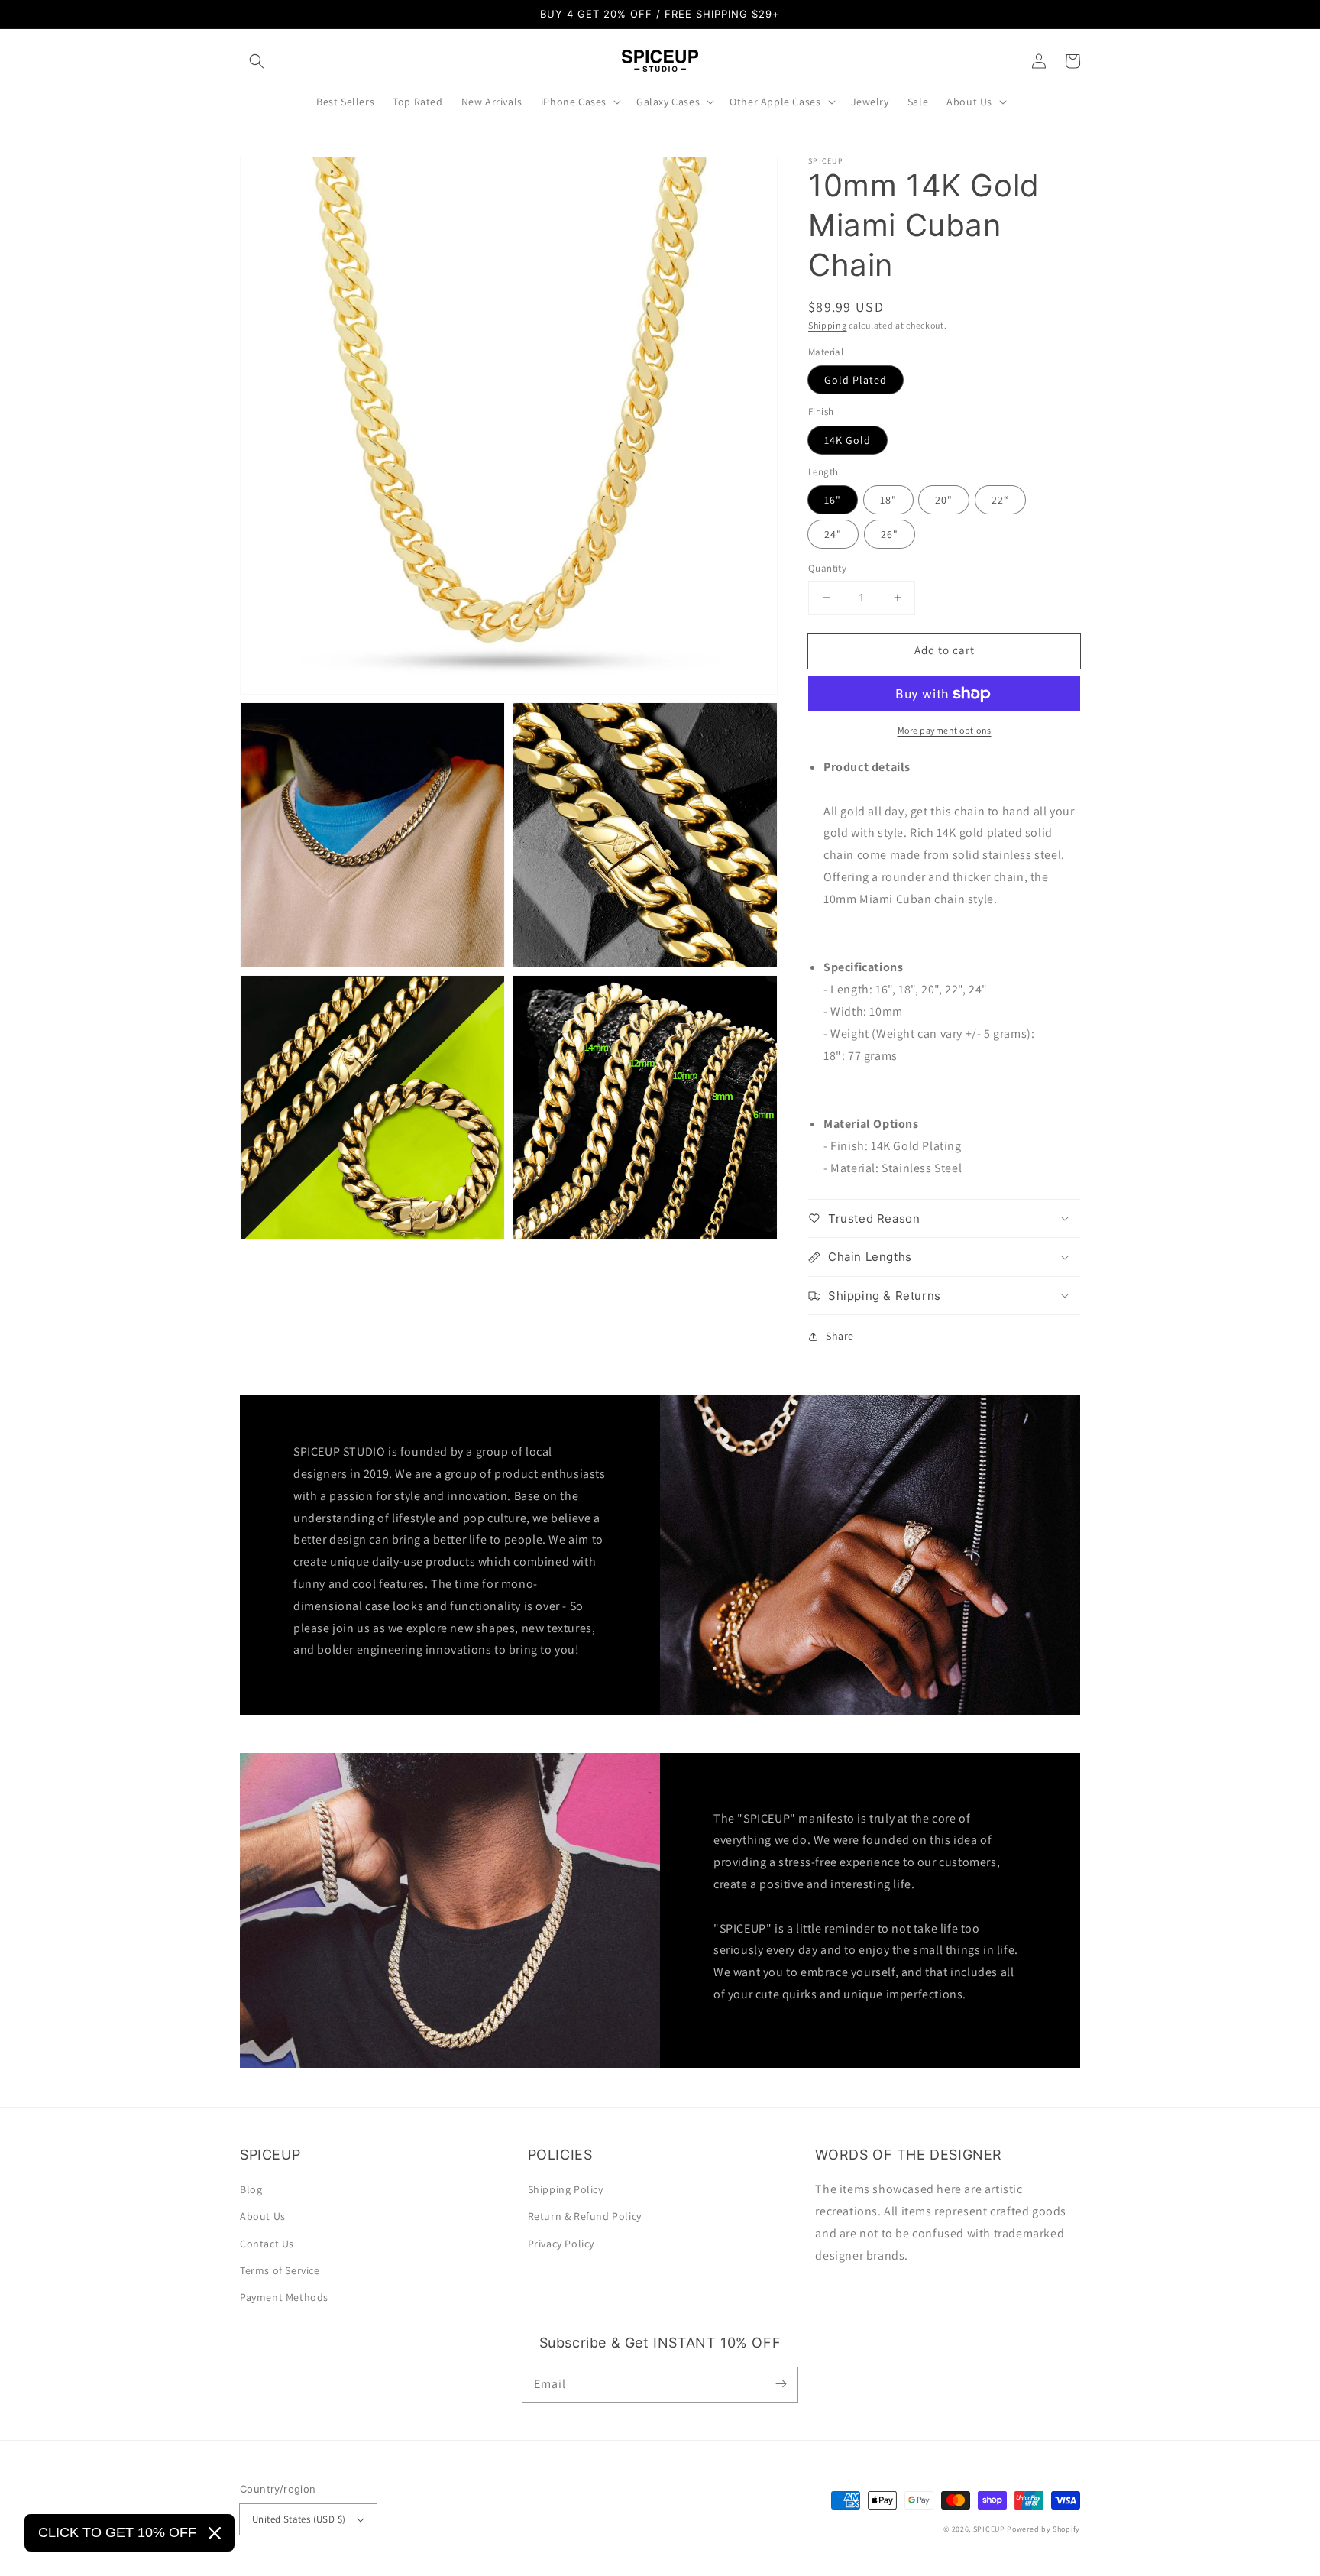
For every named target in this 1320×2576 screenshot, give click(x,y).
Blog (251, 2189)
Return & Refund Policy (585, 2216)
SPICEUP (989, 2529)
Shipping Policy (566, 2189)
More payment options (945, 730)
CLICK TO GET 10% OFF (117, 2532)
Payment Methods (284, 2297)
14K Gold (848, 440)
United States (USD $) (299, 2519)
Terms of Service (280, 2270)
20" (944, 500)
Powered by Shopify (1043, 2529)
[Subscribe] (781, 2384)
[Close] (215, 2533)
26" (890, 534)
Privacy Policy (561, 2244)
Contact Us (267, 2244)
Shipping (828, 325)
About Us (263, 2216)
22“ (1000, 500)
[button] (257, 61)
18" (888, 500)
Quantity (827, 568)
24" (833, 534)
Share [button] (840, 1336)
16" (833, 500)
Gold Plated (856, 380)
